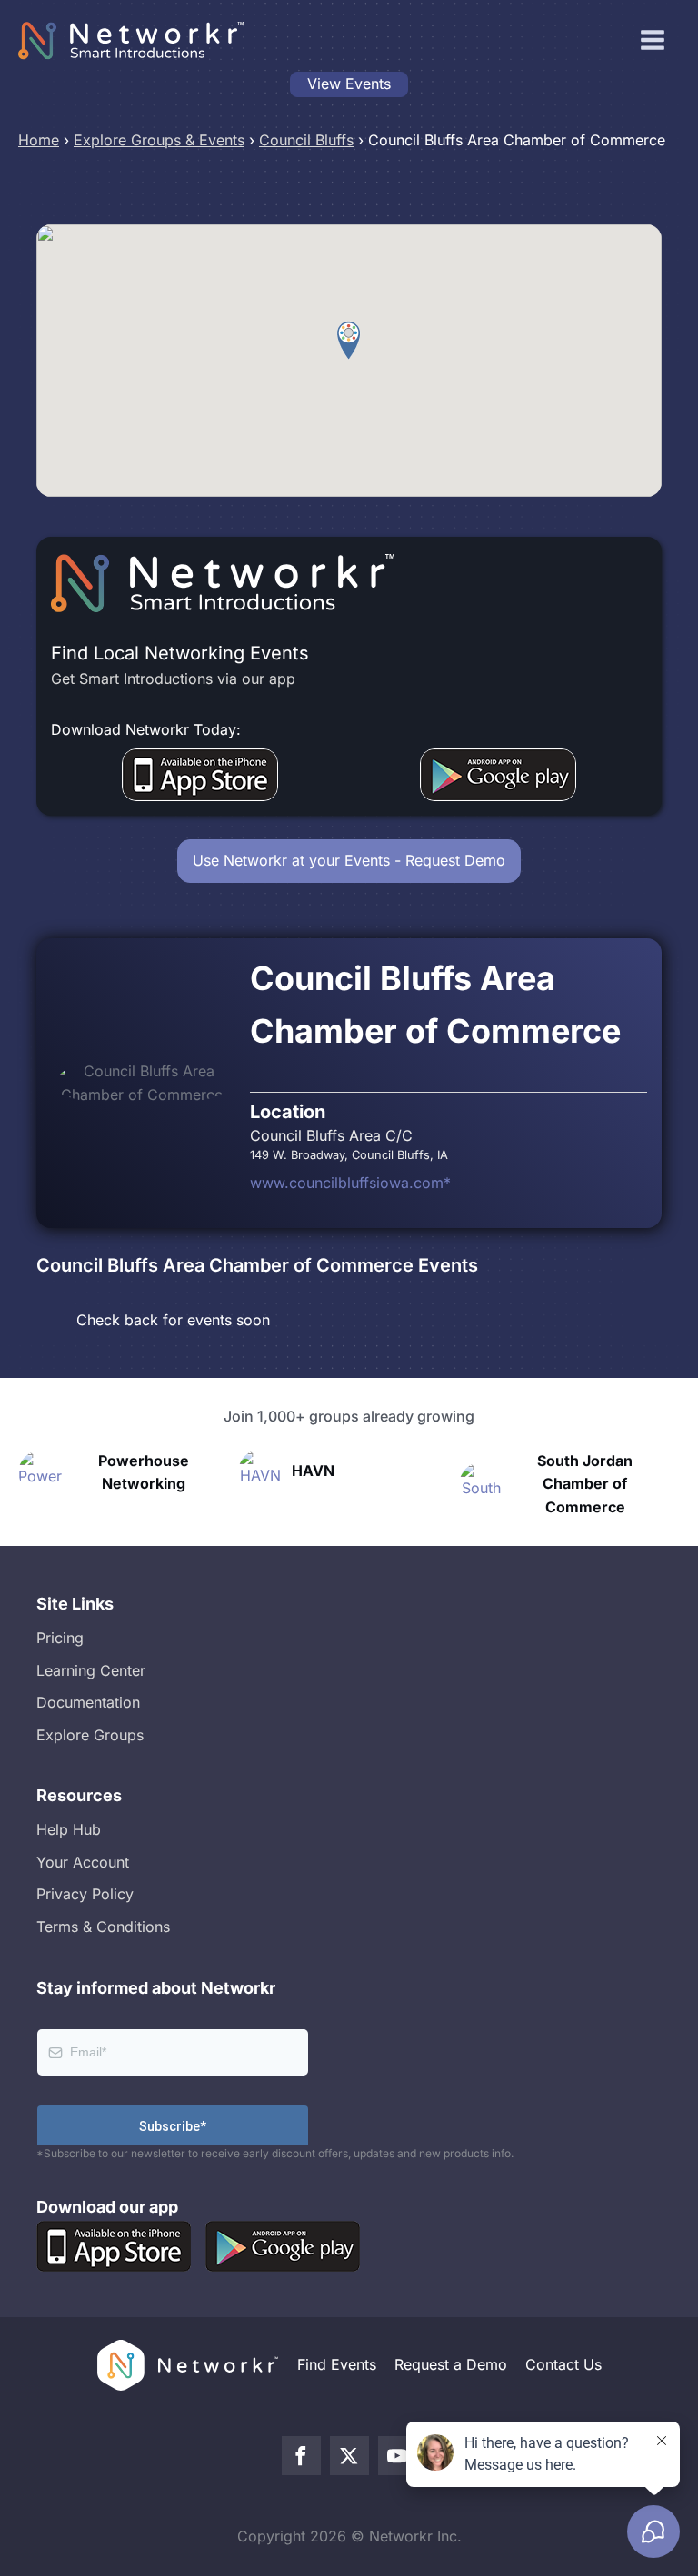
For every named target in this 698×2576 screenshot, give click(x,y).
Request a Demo (451, 2364)
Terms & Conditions (103, 1927)
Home (39, 140)
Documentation (88, 1702)
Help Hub (69, 1829)
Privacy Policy (85, 1894)
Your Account (83, 1862)
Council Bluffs (306, 140)
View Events (349, 84)
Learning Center (91, 1670)
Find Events (337, 2364)
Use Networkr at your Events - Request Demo (349, 860)
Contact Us (563, 2364)
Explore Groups (90, 1735)
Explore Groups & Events (159, 140)
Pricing (60, 1638)
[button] (349, 341)
